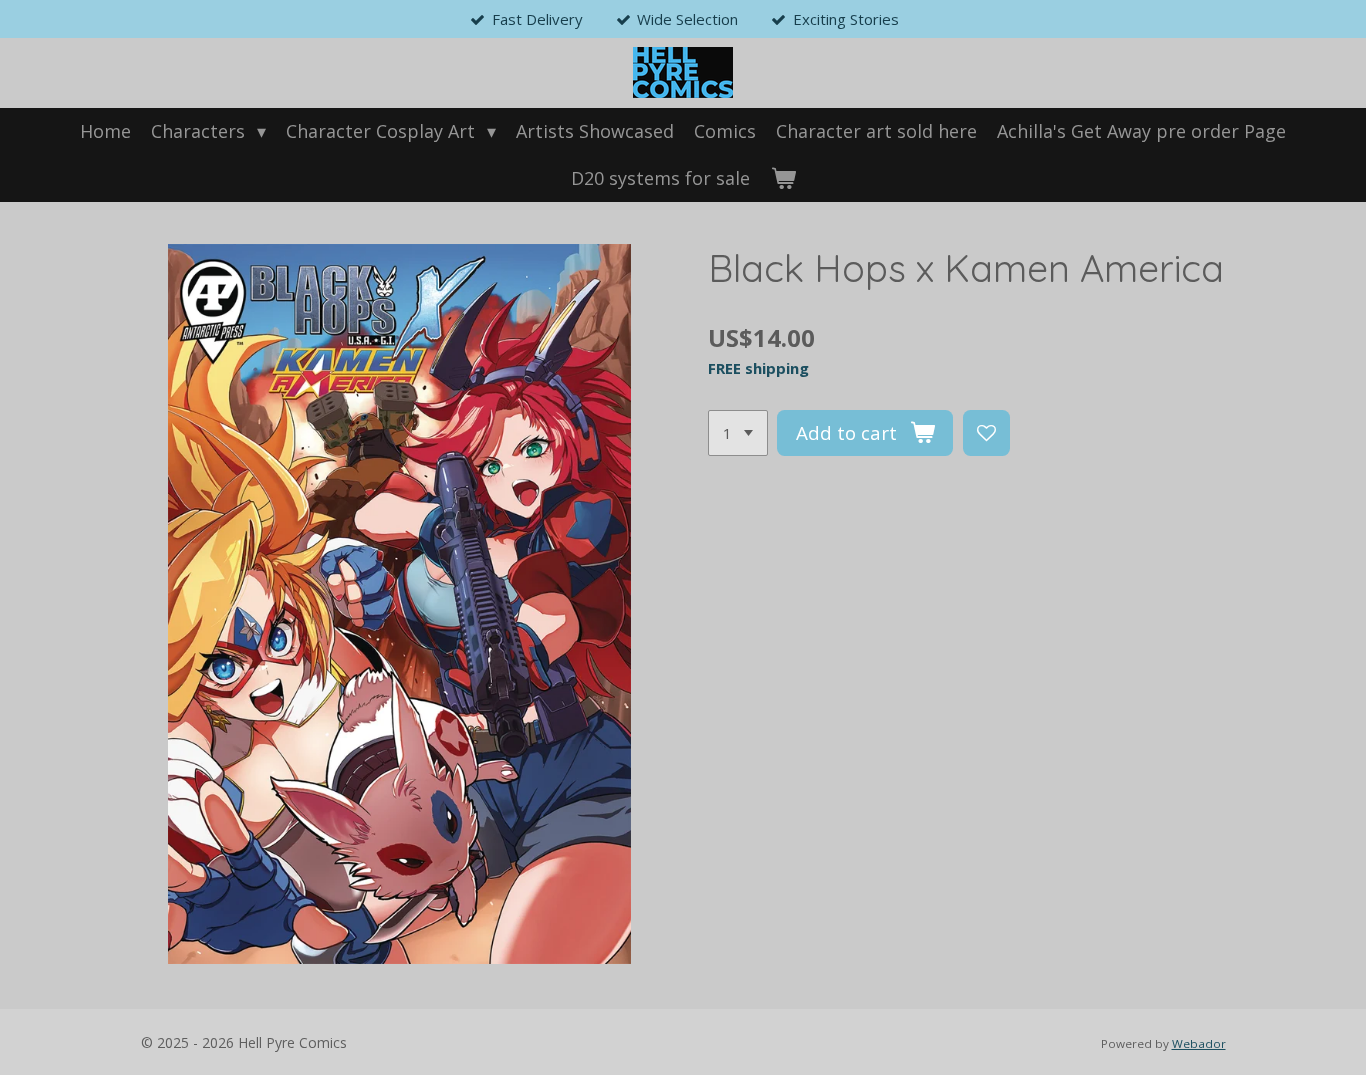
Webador (1199, 1043)
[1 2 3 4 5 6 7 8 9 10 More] (738, 433)
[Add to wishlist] (986, 433)
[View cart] (782, 178)
